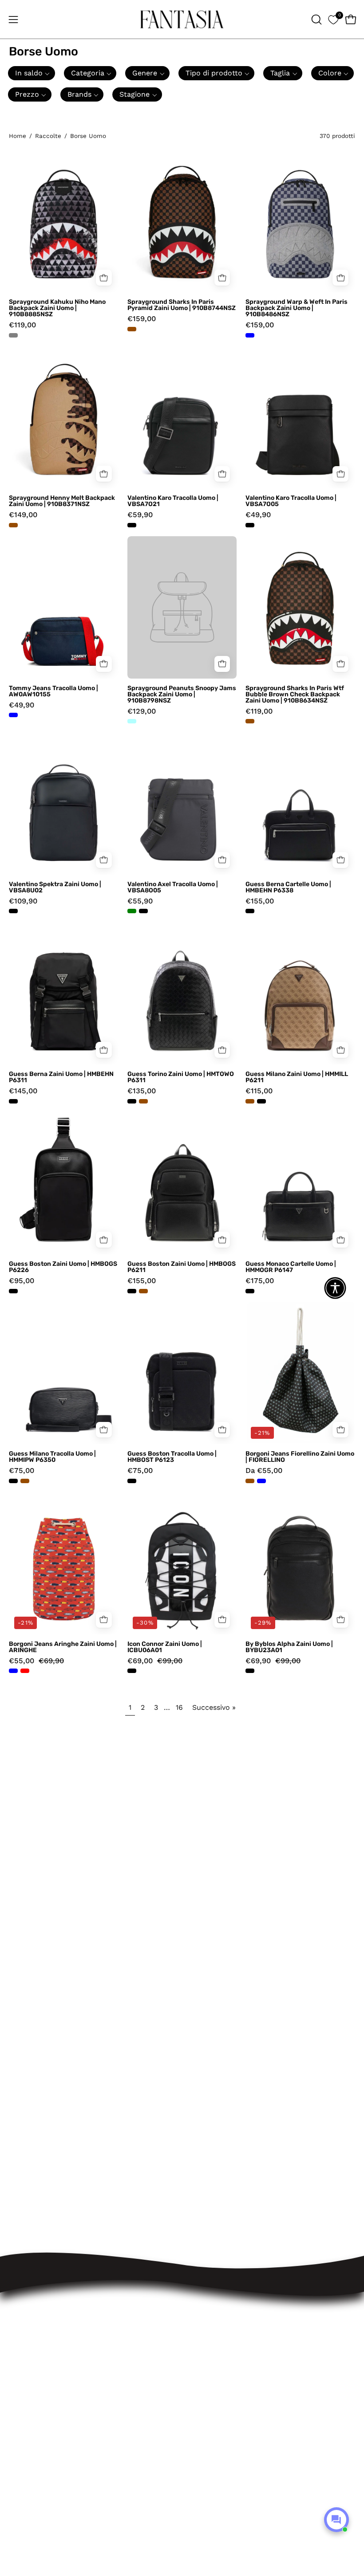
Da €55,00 (264, 1471)
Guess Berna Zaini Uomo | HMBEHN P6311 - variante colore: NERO (13, 1101)
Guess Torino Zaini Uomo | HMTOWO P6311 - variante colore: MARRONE (143, 1101)
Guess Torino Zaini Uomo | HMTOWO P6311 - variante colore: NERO (132, 1101)
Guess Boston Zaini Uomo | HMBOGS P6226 (63, 1267)
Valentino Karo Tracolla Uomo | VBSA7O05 (291, 501)
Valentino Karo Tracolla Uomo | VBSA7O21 (173, 501)
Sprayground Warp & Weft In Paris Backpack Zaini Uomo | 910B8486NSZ (297, 308)
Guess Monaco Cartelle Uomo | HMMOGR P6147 (291, 1267)
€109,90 (23, 901)
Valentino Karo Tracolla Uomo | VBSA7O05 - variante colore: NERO (250, 525)
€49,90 (258, 515)
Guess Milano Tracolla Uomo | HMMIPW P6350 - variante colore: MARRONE (25, 1481)
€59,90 (140, 515)
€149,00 (23, 515)
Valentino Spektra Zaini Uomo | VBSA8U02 (55, 887)
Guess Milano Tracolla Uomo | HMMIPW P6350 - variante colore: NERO (13, 1481)
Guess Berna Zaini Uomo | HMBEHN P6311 (61, 1077)
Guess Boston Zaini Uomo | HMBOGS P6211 (182, 1267)
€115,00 (259, 1091)
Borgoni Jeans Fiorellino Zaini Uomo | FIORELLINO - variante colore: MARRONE (250, 1481)
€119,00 (22, 325)
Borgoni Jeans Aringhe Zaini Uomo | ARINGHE (63, 1647)
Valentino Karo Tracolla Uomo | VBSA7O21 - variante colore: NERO (132, 525)
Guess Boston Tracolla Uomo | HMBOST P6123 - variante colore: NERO (132, 1481)
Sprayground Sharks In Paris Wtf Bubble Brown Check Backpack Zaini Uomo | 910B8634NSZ (295, 695)
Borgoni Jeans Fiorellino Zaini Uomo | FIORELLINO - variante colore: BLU (261, 1481)
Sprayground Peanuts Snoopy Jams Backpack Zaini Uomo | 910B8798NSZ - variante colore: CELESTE (132, 721)
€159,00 (142, 319)
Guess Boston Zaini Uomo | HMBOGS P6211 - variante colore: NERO (132, 1291)
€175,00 (260, 1281)
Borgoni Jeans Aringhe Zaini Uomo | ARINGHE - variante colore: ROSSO (25, 1671)
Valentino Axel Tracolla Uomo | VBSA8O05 (173, 887)
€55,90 (140, 901)
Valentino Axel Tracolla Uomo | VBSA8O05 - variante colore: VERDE (132, 911)
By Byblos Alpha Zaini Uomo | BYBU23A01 (289, 1647)
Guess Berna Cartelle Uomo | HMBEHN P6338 (288, 887)
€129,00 (142, 712)
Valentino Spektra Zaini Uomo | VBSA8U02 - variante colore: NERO (13, 911)
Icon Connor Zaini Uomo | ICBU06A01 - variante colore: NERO (132, 1671)
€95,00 (22, 1281)
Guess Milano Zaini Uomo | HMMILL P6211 (297, 1077)
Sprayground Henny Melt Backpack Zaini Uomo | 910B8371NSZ (62, 501)
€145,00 (23, 1091)
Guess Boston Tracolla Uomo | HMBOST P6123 (172, 1457)
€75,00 (22, 1471)
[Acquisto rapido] (222, 860)
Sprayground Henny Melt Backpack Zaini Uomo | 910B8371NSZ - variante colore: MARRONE (13, 525)
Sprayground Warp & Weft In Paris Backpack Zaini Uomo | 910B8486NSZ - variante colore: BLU (250, 335)
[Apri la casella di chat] (336, 2520)
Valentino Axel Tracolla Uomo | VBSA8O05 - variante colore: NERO (143, 911)
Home (18, 136)
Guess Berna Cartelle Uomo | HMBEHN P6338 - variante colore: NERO (250, 911)
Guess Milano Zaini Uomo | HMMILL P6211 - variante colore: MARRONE (250, 1101)
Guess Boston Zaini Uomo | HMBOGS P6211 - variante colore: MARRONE (143, 1291)
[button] (316, 20)
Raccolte (48, 136)
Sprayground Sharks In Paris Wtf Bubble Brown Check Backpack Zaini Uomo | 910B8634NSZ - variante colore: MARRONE (250, 721)
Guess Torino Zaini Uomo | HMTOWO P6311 (181, 1077)
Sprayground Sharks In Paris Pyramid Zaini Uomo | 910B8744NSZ (182, 305)
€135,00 (142, 1091)
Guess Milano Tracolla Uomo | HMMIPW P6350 (52, 1457)
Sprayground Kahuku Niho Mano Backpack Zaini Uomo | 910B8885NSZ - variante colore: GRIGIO (13, 335)
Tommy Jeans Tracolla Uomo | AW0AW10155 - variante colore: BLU (13, 715)
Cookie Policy (215, 2325)
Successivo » (214, 1707)
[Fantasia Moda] (182, 19)
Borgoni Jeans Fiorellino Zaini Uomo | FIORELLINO (300, 1457)
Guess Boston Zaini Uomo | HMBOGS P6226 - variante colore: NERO (13, 1291)
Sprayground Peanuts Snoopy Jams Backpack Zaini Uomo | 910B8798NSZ (182, 695)
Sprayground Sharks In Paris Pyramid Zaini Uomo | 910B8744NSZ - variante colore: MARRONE (132, 329)
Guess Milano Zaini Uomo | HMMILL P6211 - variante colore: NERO (261, 1101)
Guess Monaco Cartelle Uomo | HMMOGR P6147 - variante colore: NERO (250, 1291)
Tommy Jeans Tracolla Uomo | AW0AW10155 (53, 691)
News (201, 2356)
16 (179, 1707)
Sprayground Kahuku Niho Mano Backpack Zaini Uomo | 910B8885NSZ (57, 308)
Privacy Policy (216, 2310)
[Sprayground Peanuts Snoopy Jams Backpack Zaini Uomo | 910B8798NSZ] (182, 607)
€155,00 (260, 901)
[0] (333, 19)
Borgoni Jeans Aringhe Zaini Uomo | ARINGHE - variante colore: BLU (13, 1671)
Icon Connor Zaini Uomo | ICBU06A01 (165, 1647)
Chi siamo (209, 2341)
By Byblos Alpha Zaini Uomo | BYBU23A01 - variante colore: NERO (250, 1671)
